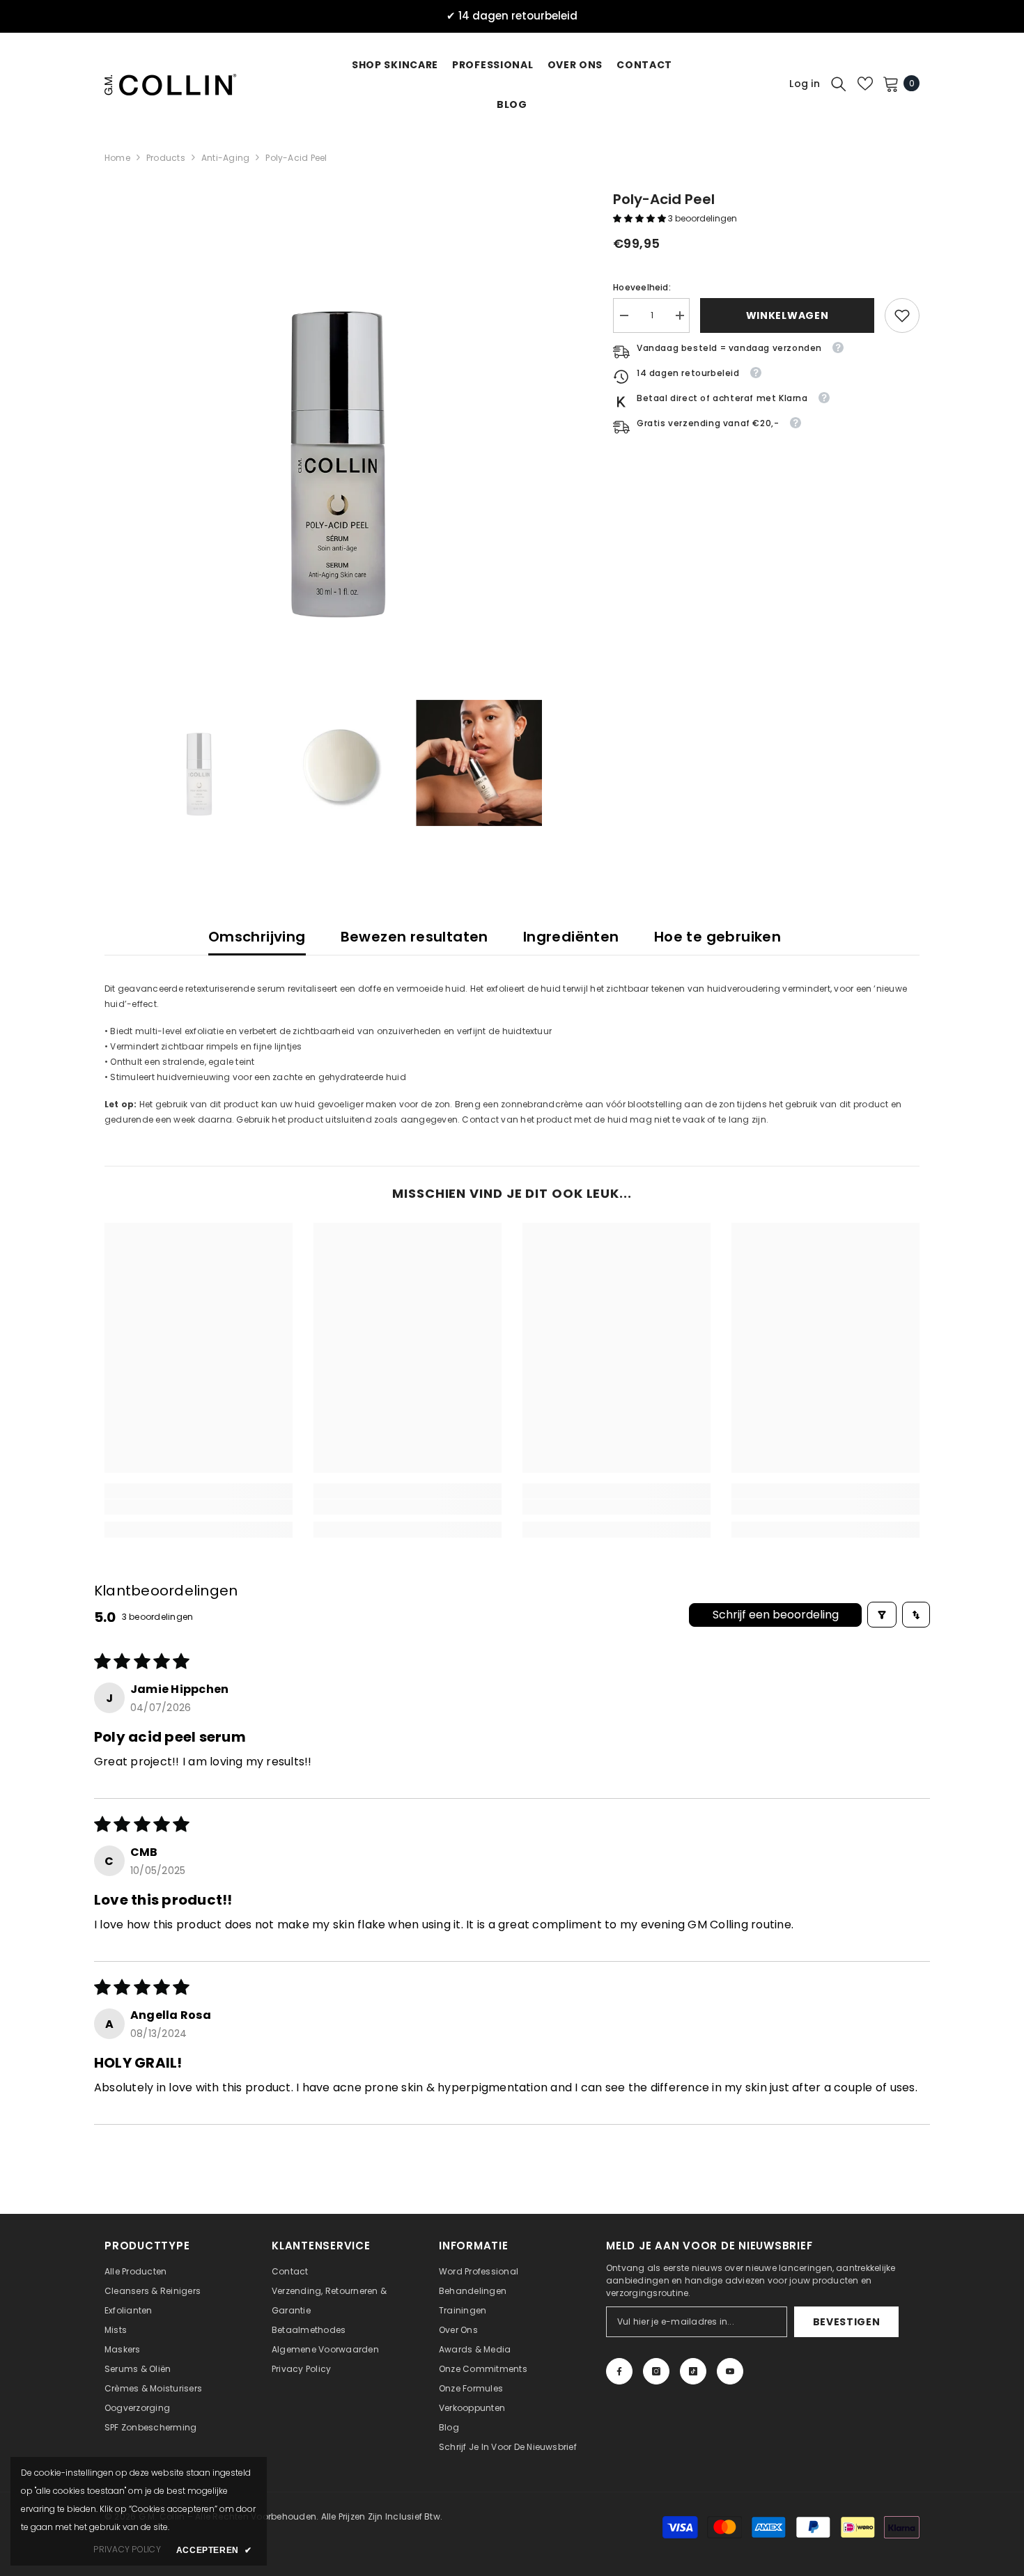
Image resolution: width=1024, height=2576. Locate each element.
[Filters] (882, 1615)
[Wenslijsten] (865, 84)
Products (166, 158)
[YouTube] (730, 2371)
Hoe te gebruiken (717, 937)
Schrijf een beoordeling (776, 1615)
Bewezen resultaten (414, 937)
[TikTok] (693, 2371)
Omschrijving (257, 937)
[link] (902, 315)
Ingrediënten (571, 937)
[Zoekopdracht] (839, 84)
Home (117, 158)
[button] (641, 218)
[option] (338, 422)
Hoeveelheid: (642, 287)
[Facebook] (619, 2371)
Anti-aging (225, 158)
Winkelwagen (788, 315)
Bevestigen (847, 2322)
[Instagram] (656, 2371)
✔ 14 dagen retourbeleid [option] (512, 16)
